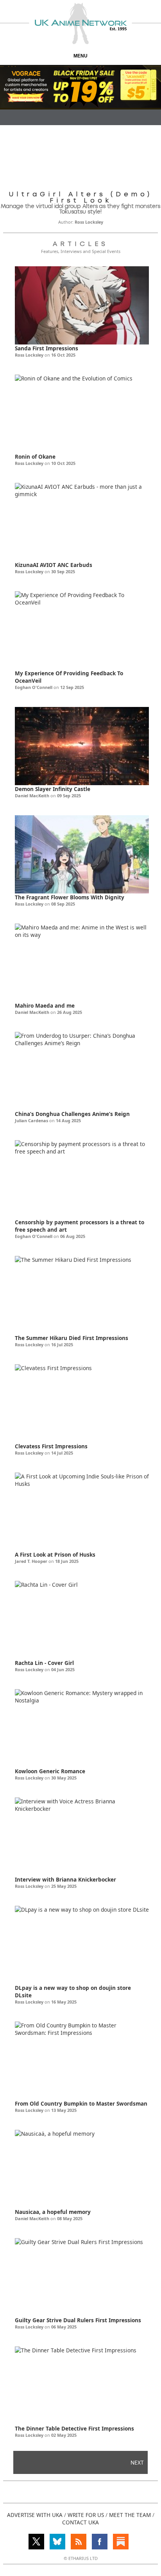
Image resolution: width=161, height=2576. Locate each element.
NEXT (137, 2462)
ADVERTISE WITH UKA (35, 2515)
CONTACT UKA (80, 2522)
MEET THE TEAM (130, 2515)
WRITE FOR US (86, 2515)
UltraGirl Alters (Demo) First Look (81, 197)
